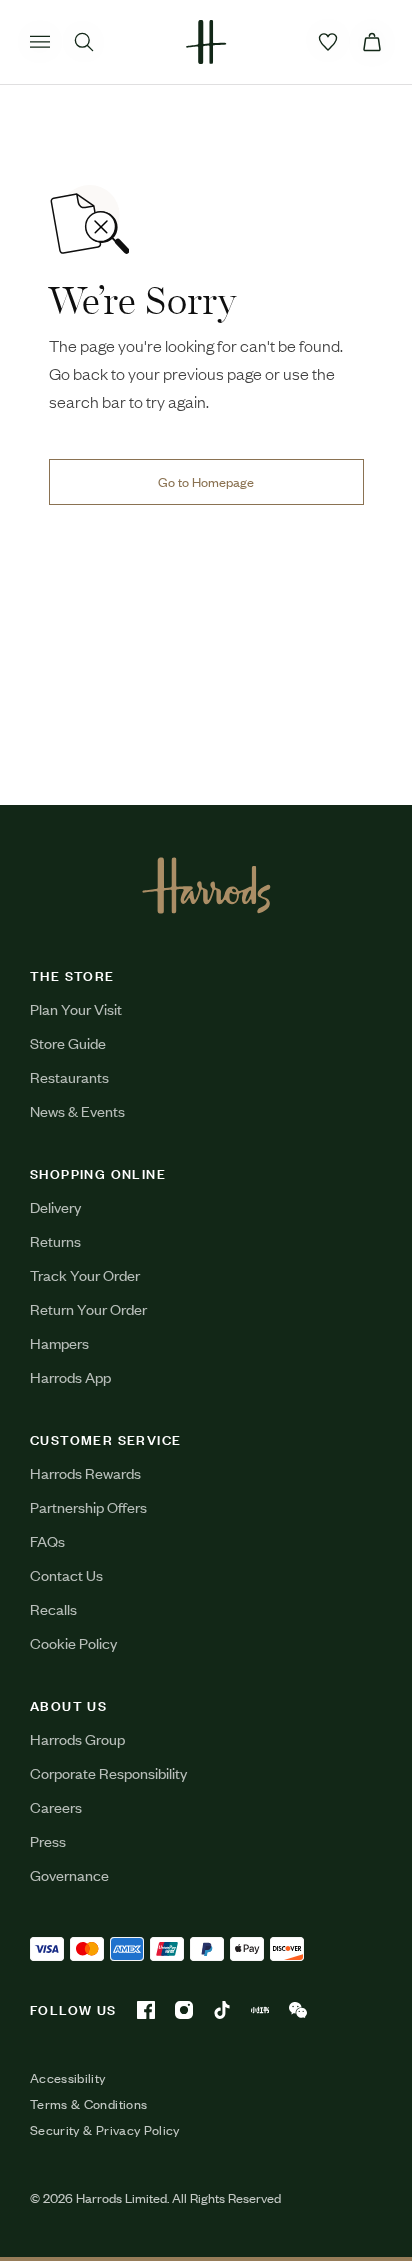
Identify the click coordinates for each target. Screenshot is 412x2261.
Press (48, 1840)
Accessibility (68, 2078)
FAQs (47, 1540)
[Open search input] (84, 42)
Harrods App (70, 1376)
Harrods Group (77, 1738)
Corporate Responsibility (108, 1772)
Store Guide (68, 1042)
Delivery (55, 1206)
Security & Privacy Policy (105, 2130)
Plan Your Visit (76, 1008)
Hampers (59, 1342)
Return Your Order (88, 1308)
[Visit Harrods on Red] (260, 2010)
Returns (55, 1240)
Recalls (53, 1608)
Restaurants (69, 1076)
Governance (69, 1874)
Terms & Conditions (88, 2104)
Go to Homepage (206, 481)
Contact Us (66, 1574)
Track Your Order (85, 1274)
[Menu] (40, 42)
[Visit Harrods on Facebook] (146, 2010)
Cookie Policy (73, 1642)
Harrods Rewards (85, 1472)
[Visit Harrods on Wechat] (298, 2010)
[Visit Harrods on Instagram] (184, 2010)
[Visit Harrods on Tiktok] (222, 2010)
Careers (56, 1806)
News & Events (77, 1110)
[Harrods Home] (206, 42)
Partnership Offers (88, 1506)
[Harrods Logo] (206, 885)
